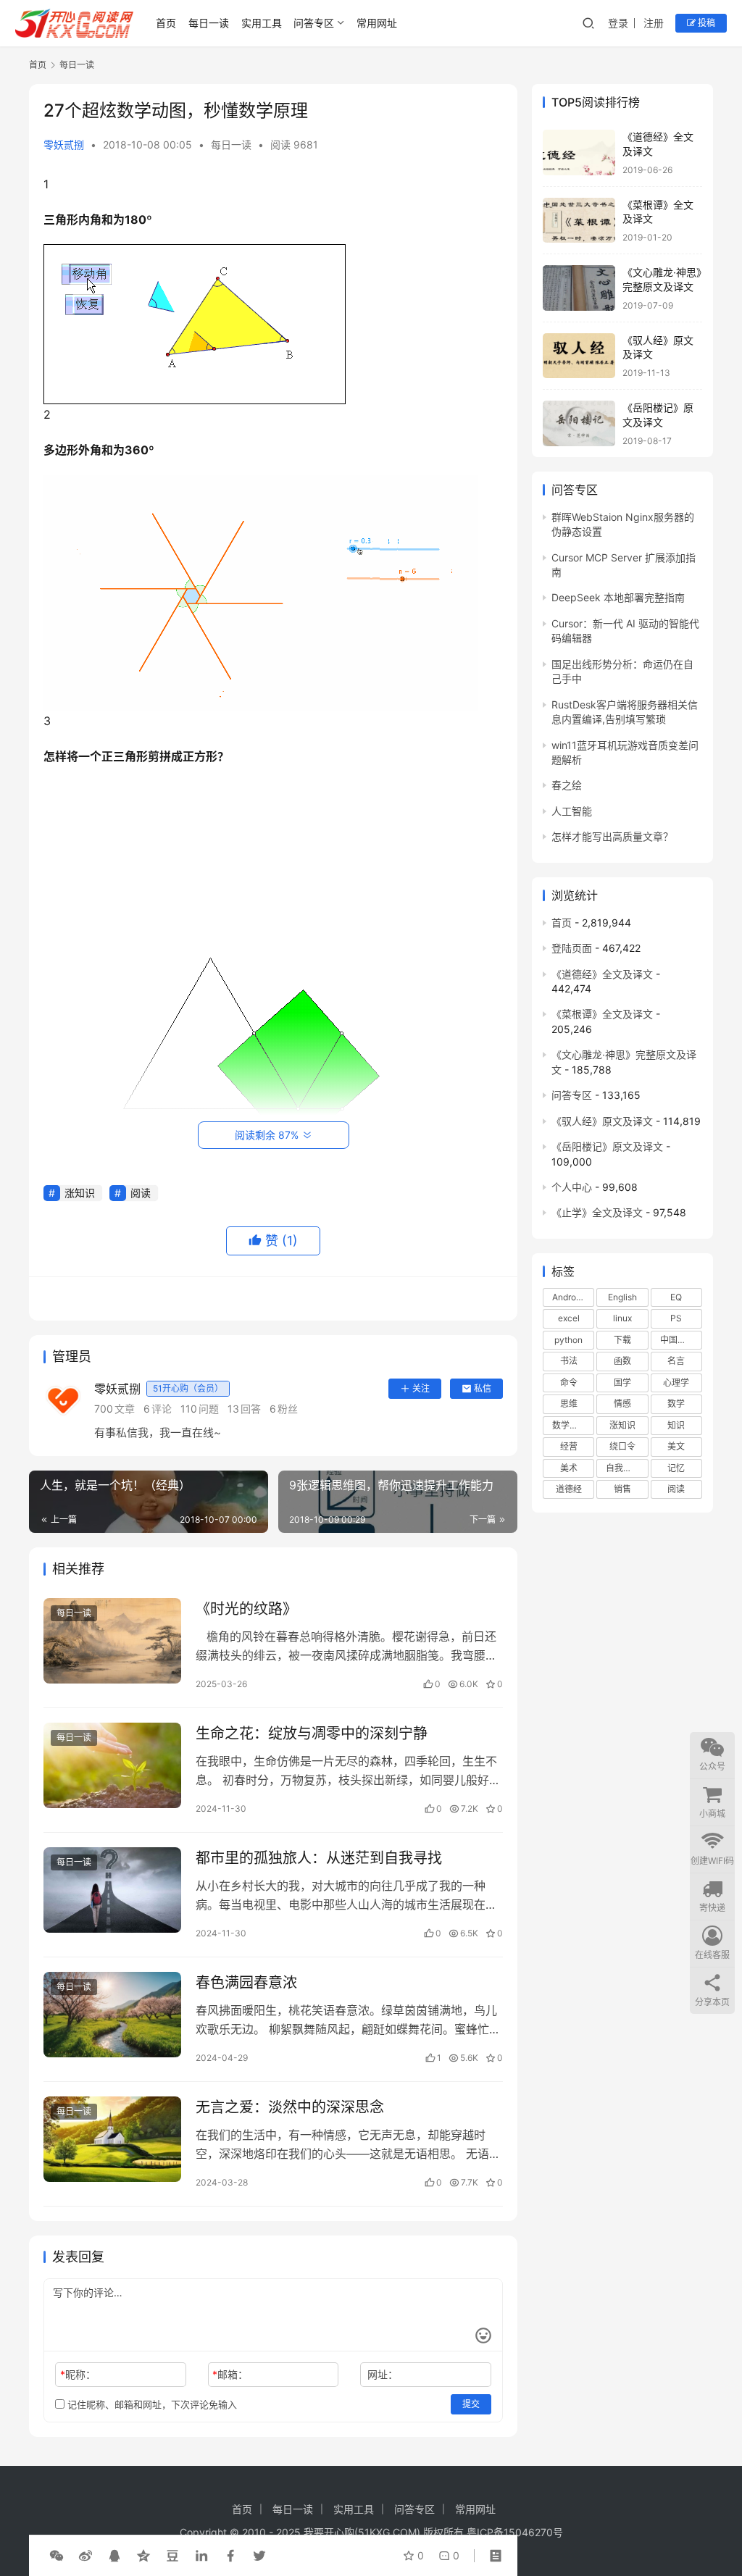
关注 (421, 1388)
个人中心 (572, 1187)
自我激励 (623, 1468)
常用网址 (377, 23)
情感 (622, 1404)
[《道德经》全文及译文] (579, 152)
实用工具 (262, 23)
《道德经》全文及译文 (602, 974)
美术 (569, 1468)
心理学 (676, 1383)
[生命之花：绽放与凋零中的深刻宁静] (112, 1766)
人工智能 (572, 811)
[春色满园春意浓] (112, 2015)
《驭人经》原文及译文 (602, 1121)
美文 (676, 1446)
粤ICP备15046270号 (515, 2532)
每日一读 (209, 23)
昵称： (78, 2374)
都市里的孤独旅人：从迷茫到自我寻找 (319, 1858)
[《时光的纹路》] (112, 1641)
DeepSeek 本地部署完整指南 (618, 597)
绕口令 (622, 1446)
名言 (676, 1361)
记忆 (676, 1468)
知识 (676, 1425)
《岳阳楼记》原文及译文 (607, 1146)
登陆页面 (572, 948)
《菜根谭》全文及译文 (602, 1014)
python (568, 1340)
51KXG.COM (387, 2532)
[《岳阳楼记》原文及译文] (579, 423)
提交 (471, 2404)
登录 (618, 23)
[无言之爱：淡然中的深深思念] (112, 2140)
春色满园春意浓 (246, 1983)
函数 (622, 1361)
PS (676, 1318)
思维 (569, 1404)
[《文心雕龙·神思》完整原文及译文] (579, 288)
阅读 (141, 1193)
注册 (654, 23)
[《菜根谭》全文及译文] (579, 221)
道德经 (569, 1489)
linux (622, 1318)
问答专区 (314, 23)
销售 (622, 1489)
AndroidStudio (573, 1297)
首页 (166, 23)
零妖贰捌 (64, 145)
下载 (622, 1340)
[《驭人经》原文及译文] (579, 356)
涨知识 (80, 1193)
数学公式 (570, 1425)
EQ (676, 1297)
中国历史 (678, 1340)
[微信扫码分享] (57, 2556)
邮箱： (230, 2374)
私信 (483, 1388)
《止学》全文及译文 (597, 1212)
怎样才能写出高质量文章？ (612, 836)
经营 (569, 1446)
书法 (569, 1361)
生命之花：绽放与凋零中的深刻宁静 (312, 1734)
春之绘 (567, 785)
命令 (569, 1383)
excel (569, 1318)
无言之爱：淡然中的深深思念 (290, 2107)
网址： (383, 2374)
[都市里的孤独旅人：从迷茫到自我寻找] (112, 1890)
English (622, 1297)
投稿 (705, 23)
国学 (622, 1383)
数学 (676, 1404)
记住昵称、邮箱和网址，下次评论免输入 (151, 2404)
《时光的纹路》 (246, 1609)
